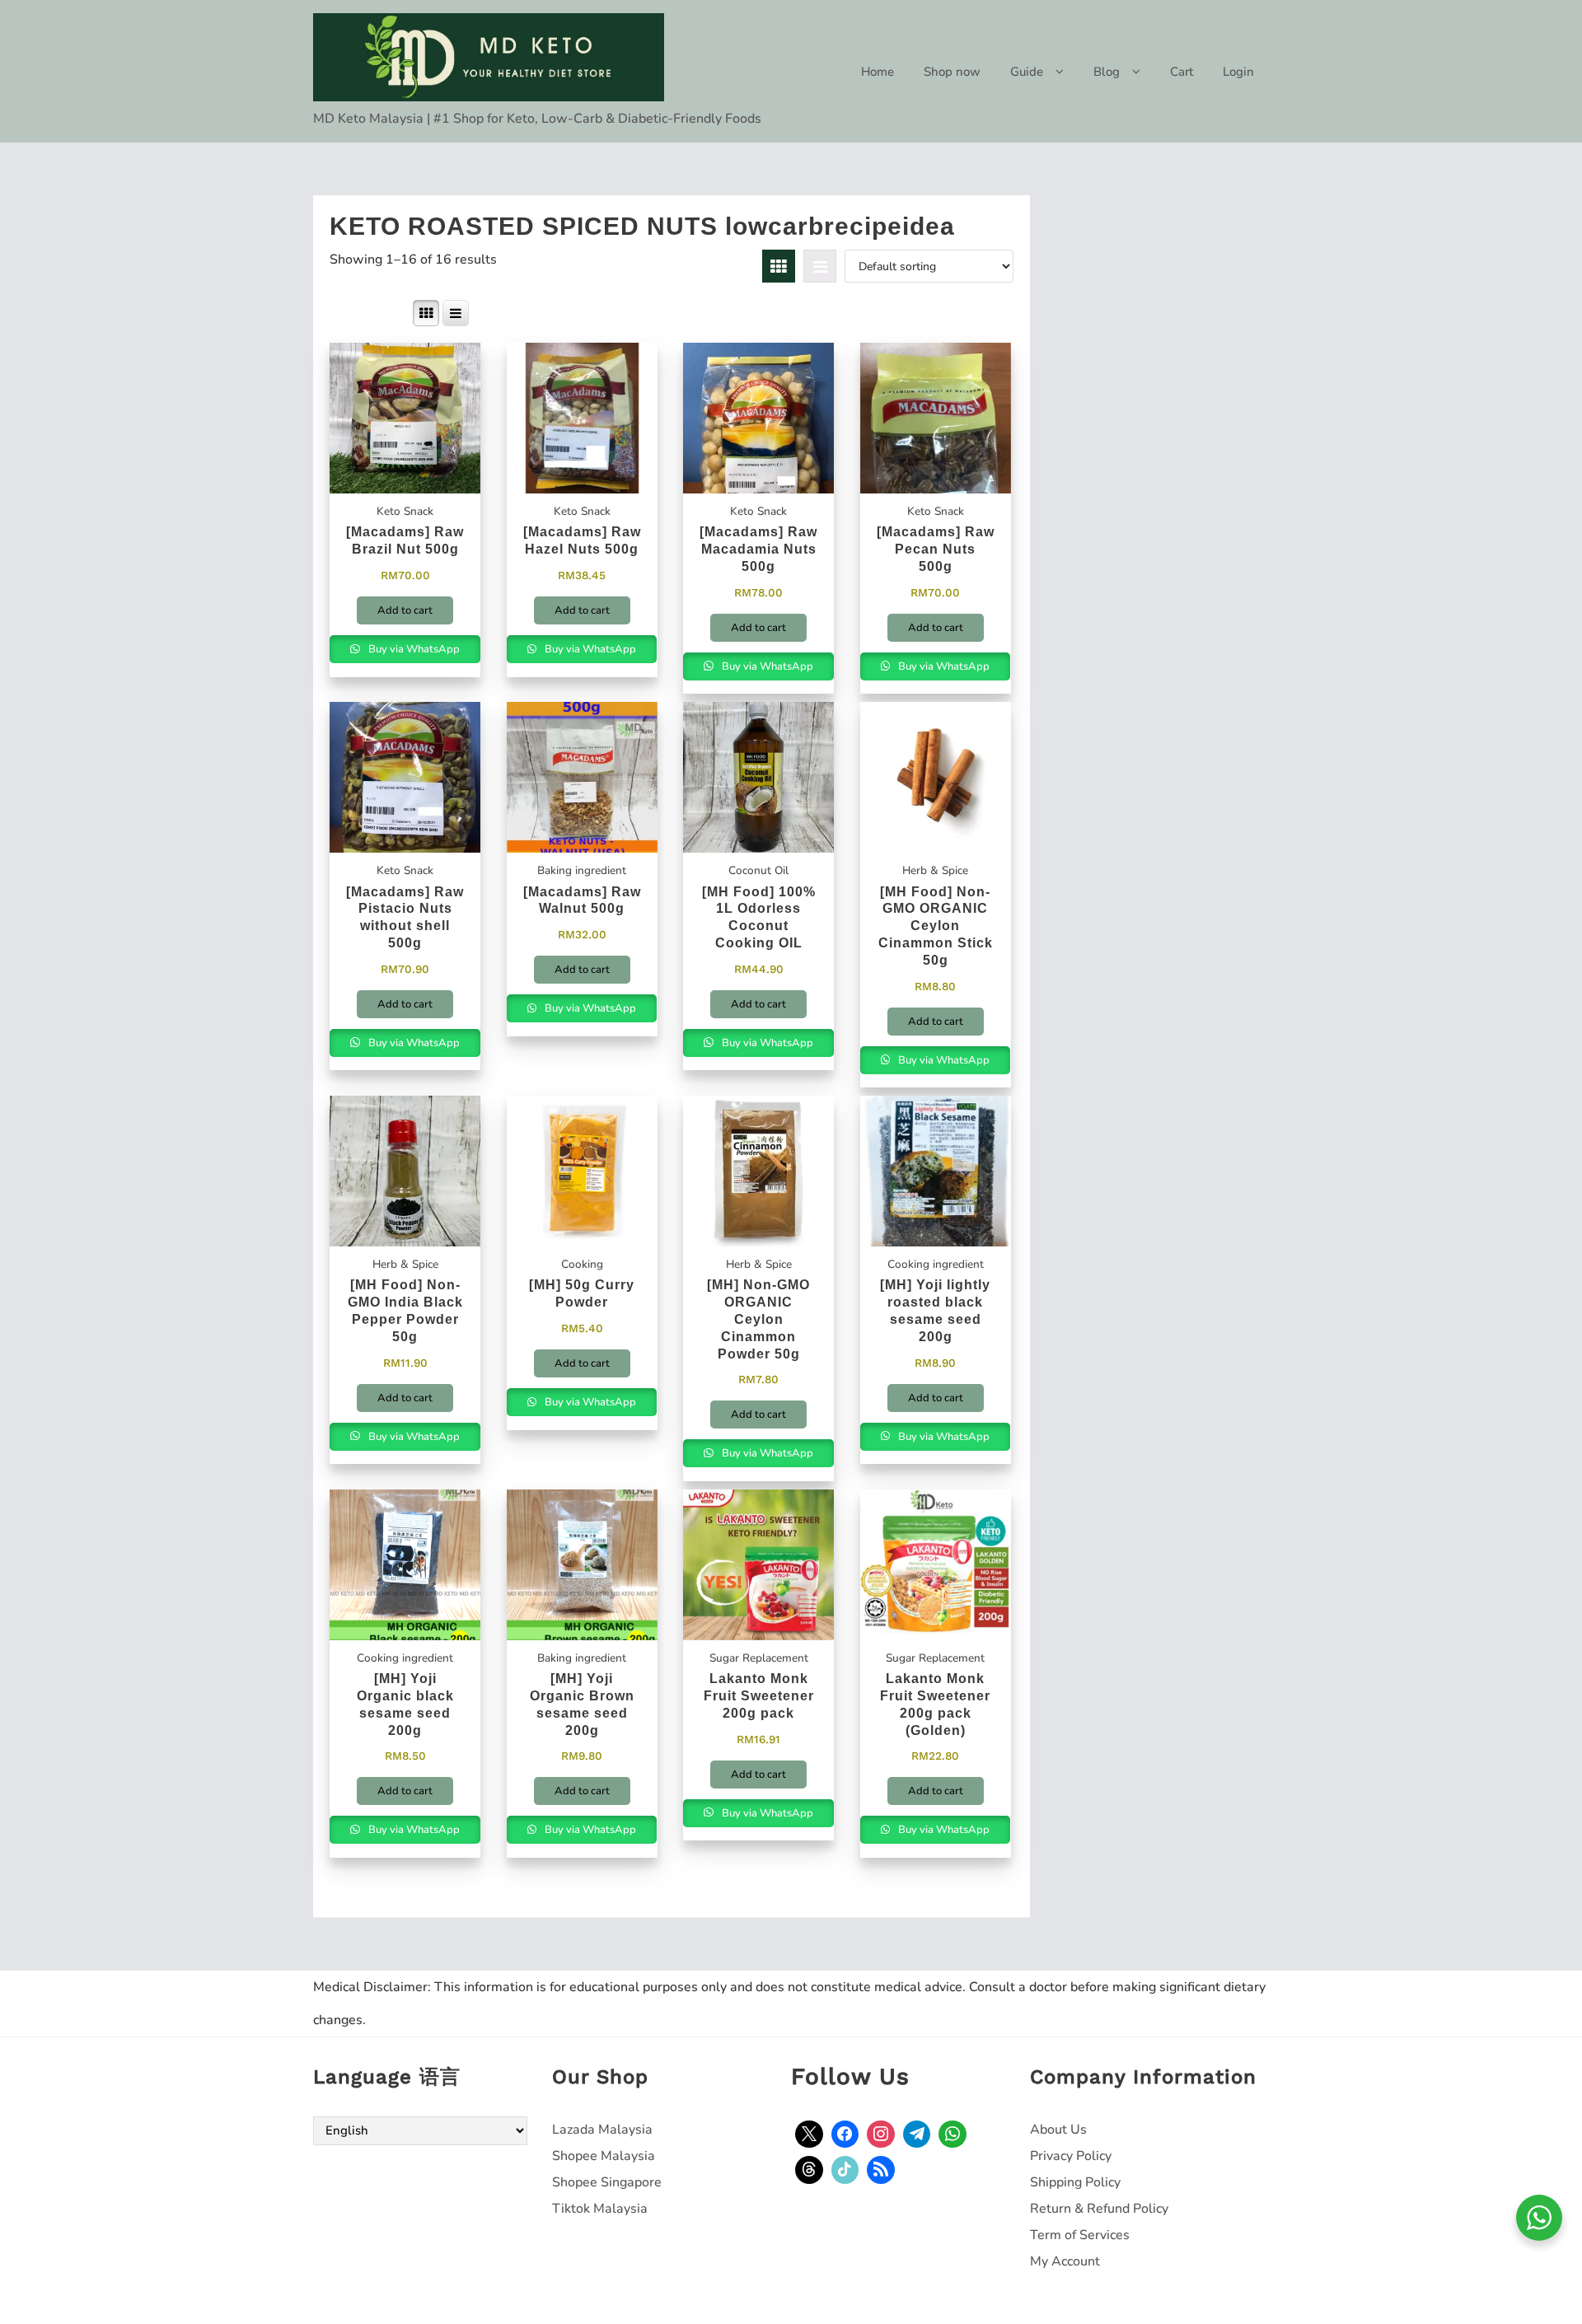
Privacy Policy (1071, 2156)
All (400, 313)
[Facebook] (845, 2135)
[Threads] (809, 2170)
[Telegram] (917, 2135)
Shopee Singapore (607, 2182)
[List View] (820, 266)
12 (338, 313)
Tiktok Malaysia (600, 2209)
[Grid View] (779, 266)
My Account (1065, 2261)
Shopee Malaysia (604, 2156)
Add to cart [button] (405, 610)
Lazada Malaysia (602, 2130)
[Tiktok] (845, 2170)
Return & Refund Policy (1099, 2209)
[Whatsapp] (952, 2135)
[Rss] (881, 2170)
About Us (1058, 2130)
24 (358, 313)
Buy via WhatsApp (413, 649)
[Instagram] (881, 2135)
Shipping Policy (1075, 2182)
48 (379, 313)
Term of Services (1080, 2235)
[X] (809, 2135)
